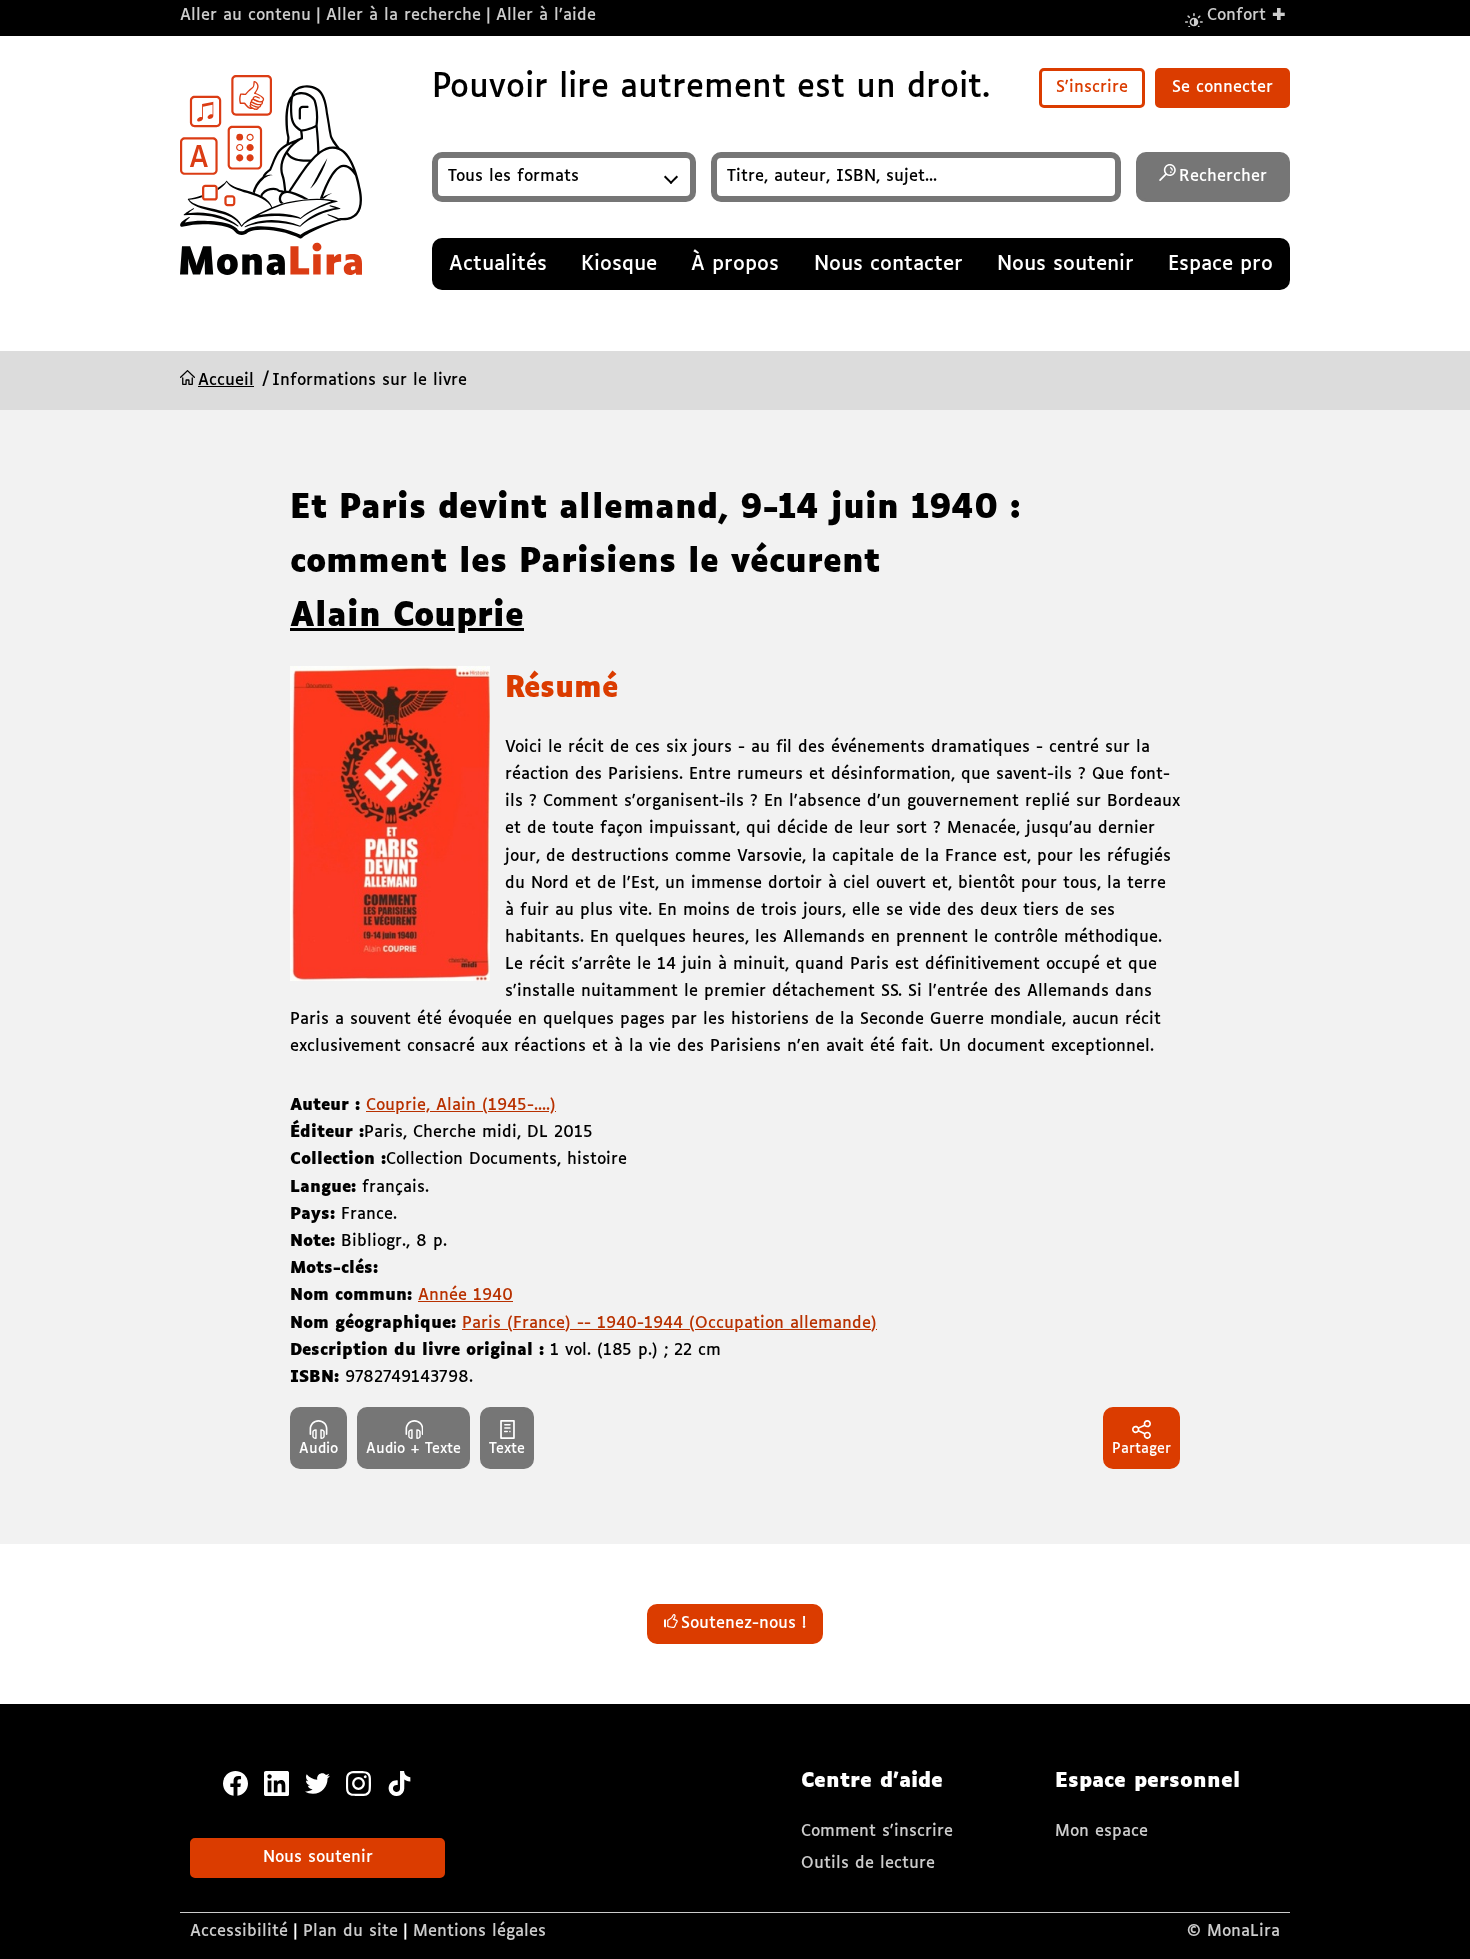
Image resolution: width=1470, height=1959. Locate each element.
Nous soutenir (318, 1857)
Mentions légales (479, 1931)
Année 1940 (465, 1295)
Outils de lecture (868, 1863)
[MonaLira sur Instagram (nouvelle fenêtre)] (358, 1782)
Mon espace (1101, 1831)
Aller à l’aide (546, 15)
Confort (1247, 14)
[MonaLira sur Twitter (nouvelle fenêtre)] (317, 1782)
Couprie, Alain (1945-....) (461, 1105)
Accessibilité (239, 1931)
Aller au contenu (245, 15)
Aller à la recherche (403, 15)
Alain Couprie (407, 617)
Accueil (226, 380)
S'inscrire (1092, 87)
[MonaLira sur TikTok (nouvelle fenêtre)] (399, 1782)
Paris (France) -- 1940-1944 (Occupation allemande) (669, 1323)
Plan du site (350, 1931)
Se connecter (1222, 87)
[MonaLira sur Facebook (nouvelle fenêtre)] (235, 1782)
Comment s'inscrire (877, 1831)
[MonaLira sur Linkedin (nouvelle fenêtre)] (276, 1782)
